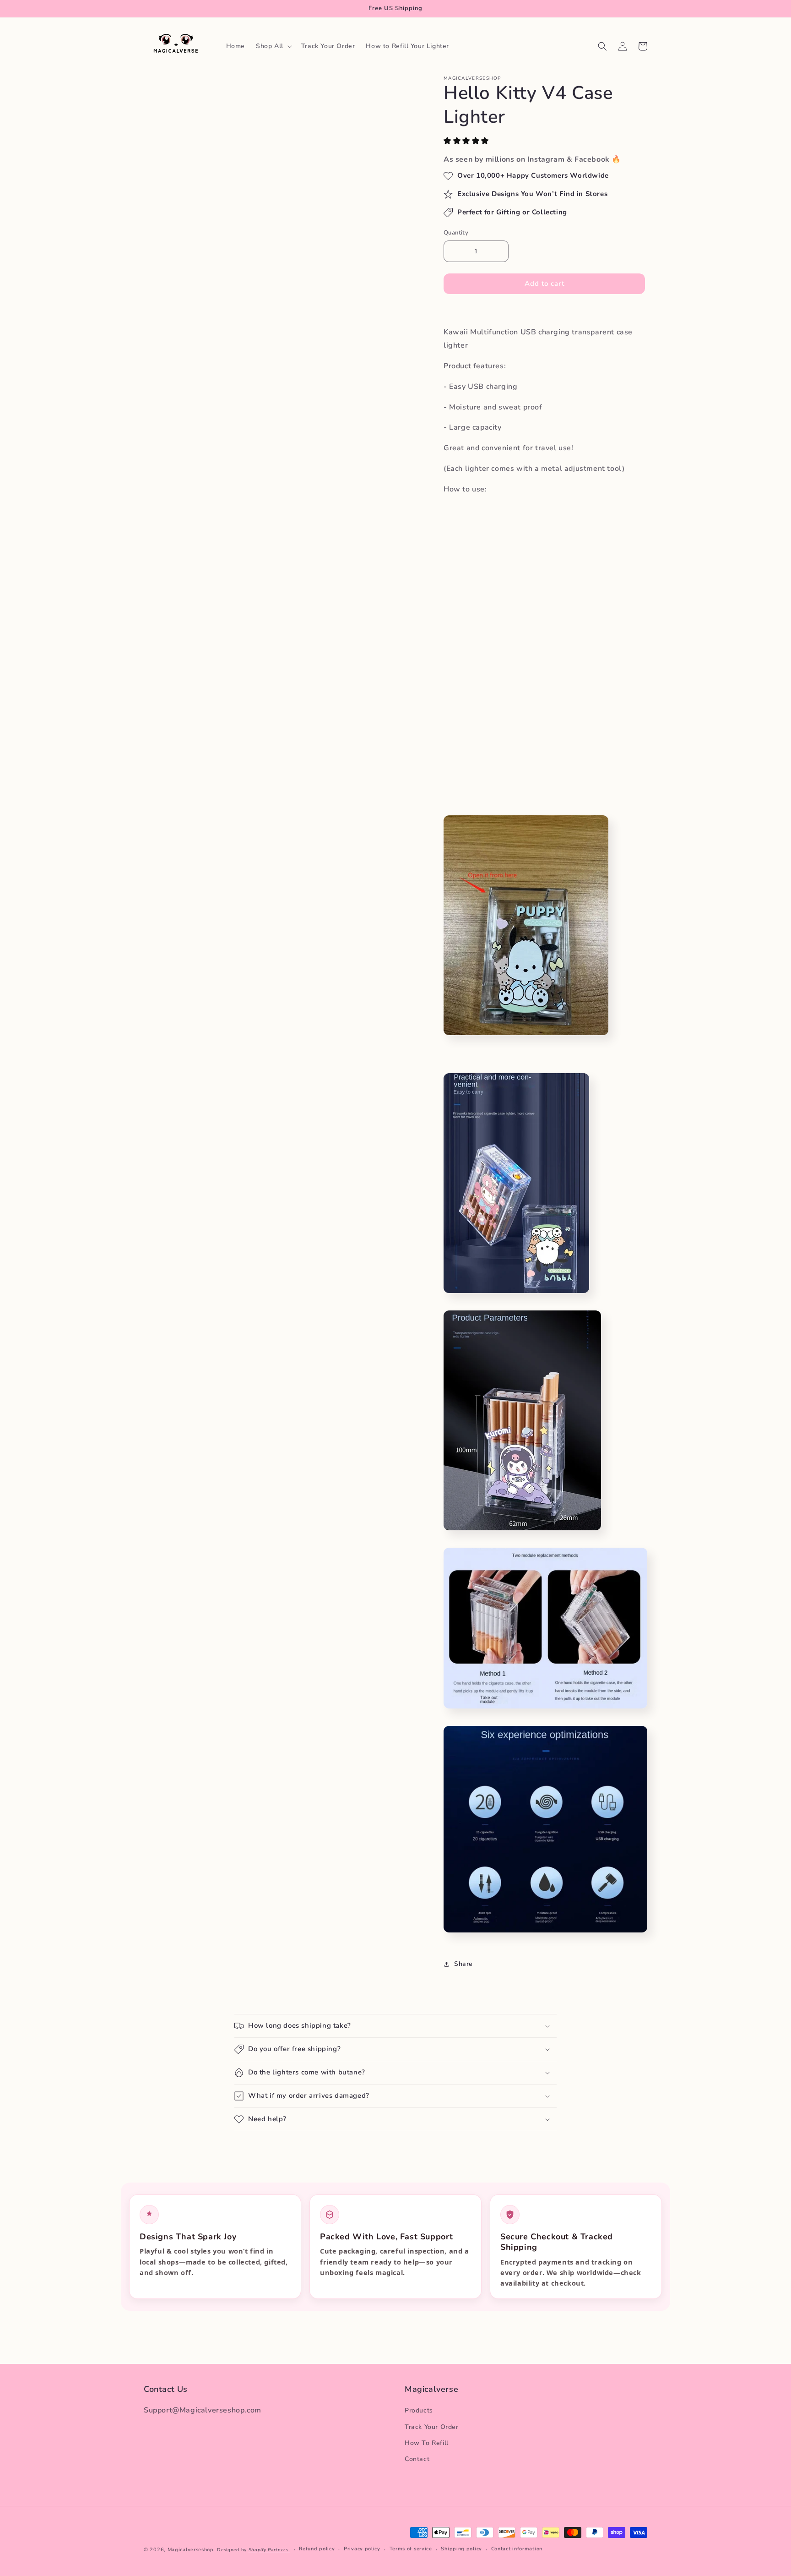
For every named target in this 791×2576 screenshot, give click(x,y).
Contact (417, 2459)
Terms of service (411, 2549)
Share (463, 1964)
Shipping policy (461, 2549)
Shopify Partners (269, 2550)
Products (419, 2411)
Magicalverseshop (191, 2550)
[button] (467, 141)
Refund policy (317, 2549)
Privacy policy (362, 2549)
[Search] (602, 46)
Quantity (456, 233)
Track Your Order (432, 2427)
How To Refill (427, 2443)
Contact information (517, 2549)
